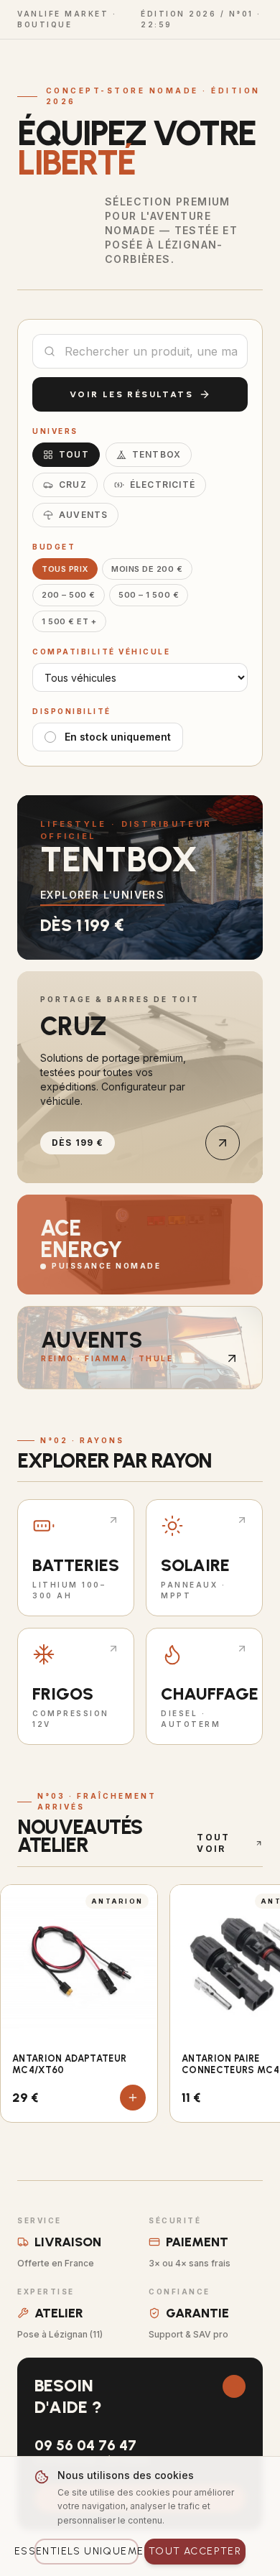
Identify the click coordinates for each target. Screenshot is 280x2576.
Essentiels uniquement (87, 2551)
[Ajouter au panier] (133, 2098)
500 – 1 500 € (149, 595)
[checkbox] (50, 737)
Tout (74, 454)
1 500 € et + (69, 621)
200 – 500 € (69, 595)
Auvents (83, 515)
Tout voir (214, 1843)
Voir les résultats (131, 394)
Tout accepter (195, 2551)
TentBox (157, 454)
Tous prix (65, 569)
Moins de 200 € (147, 569)
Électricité (163, 485)
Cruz (73, 485)
